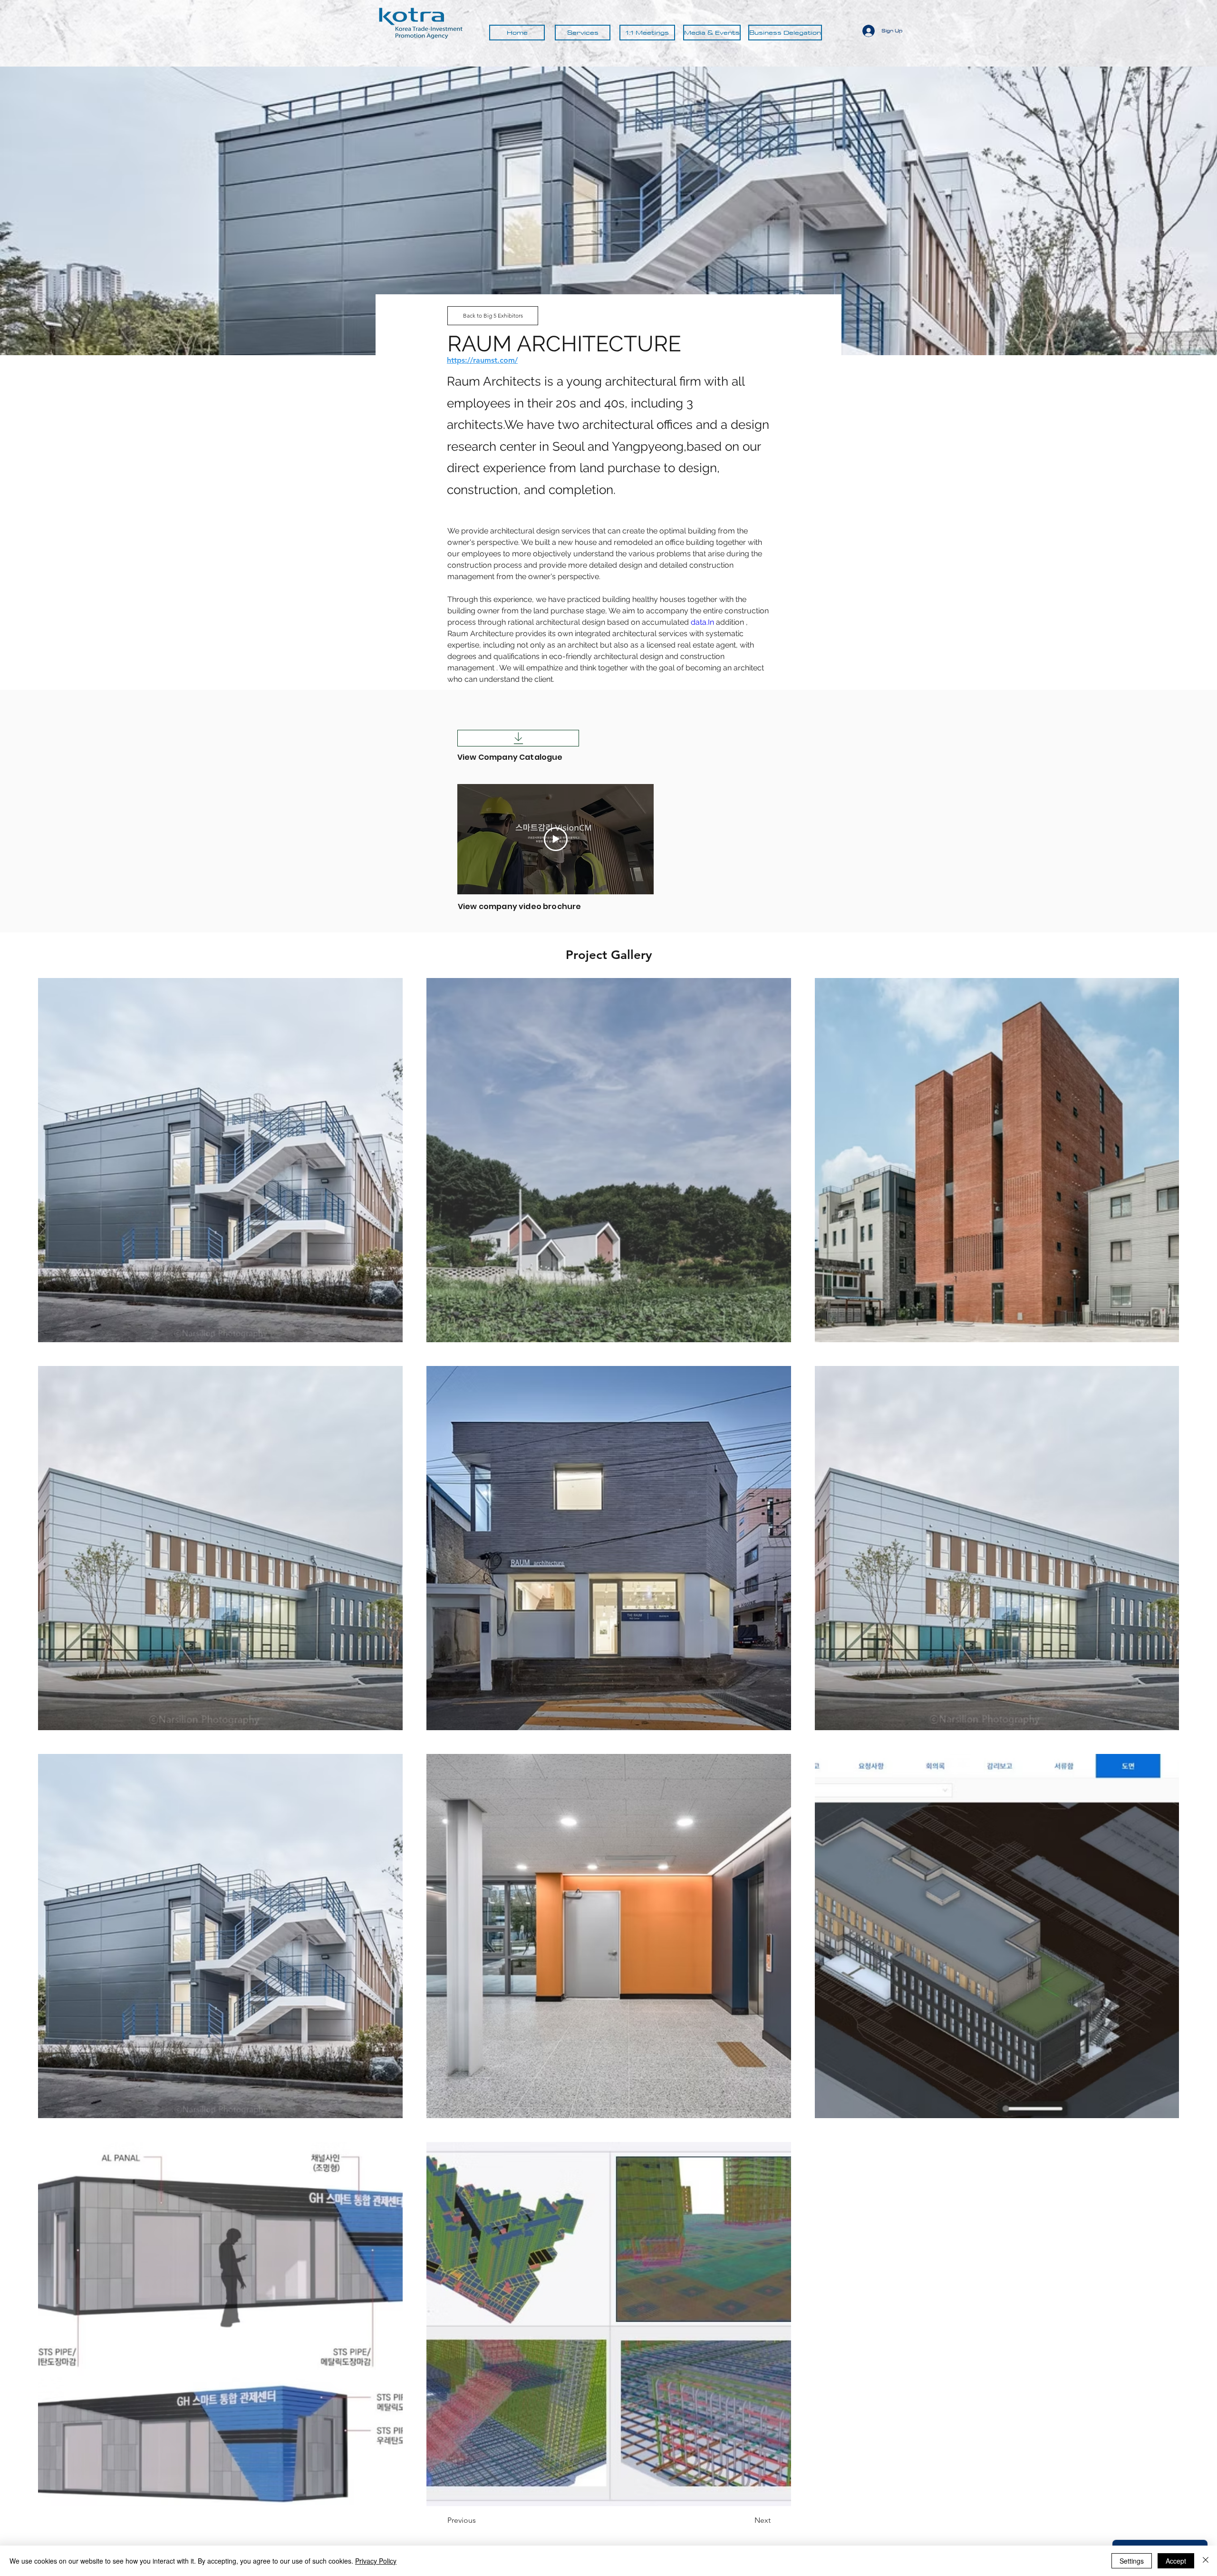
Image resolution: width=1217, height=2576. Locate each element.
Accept (1176, 2561)
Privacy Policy (376, 2561)
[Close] (1206, 2561)
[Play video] (556, 839)
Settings (1132, 2561)
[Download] (518, 738)
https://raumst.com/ (482, 360)
